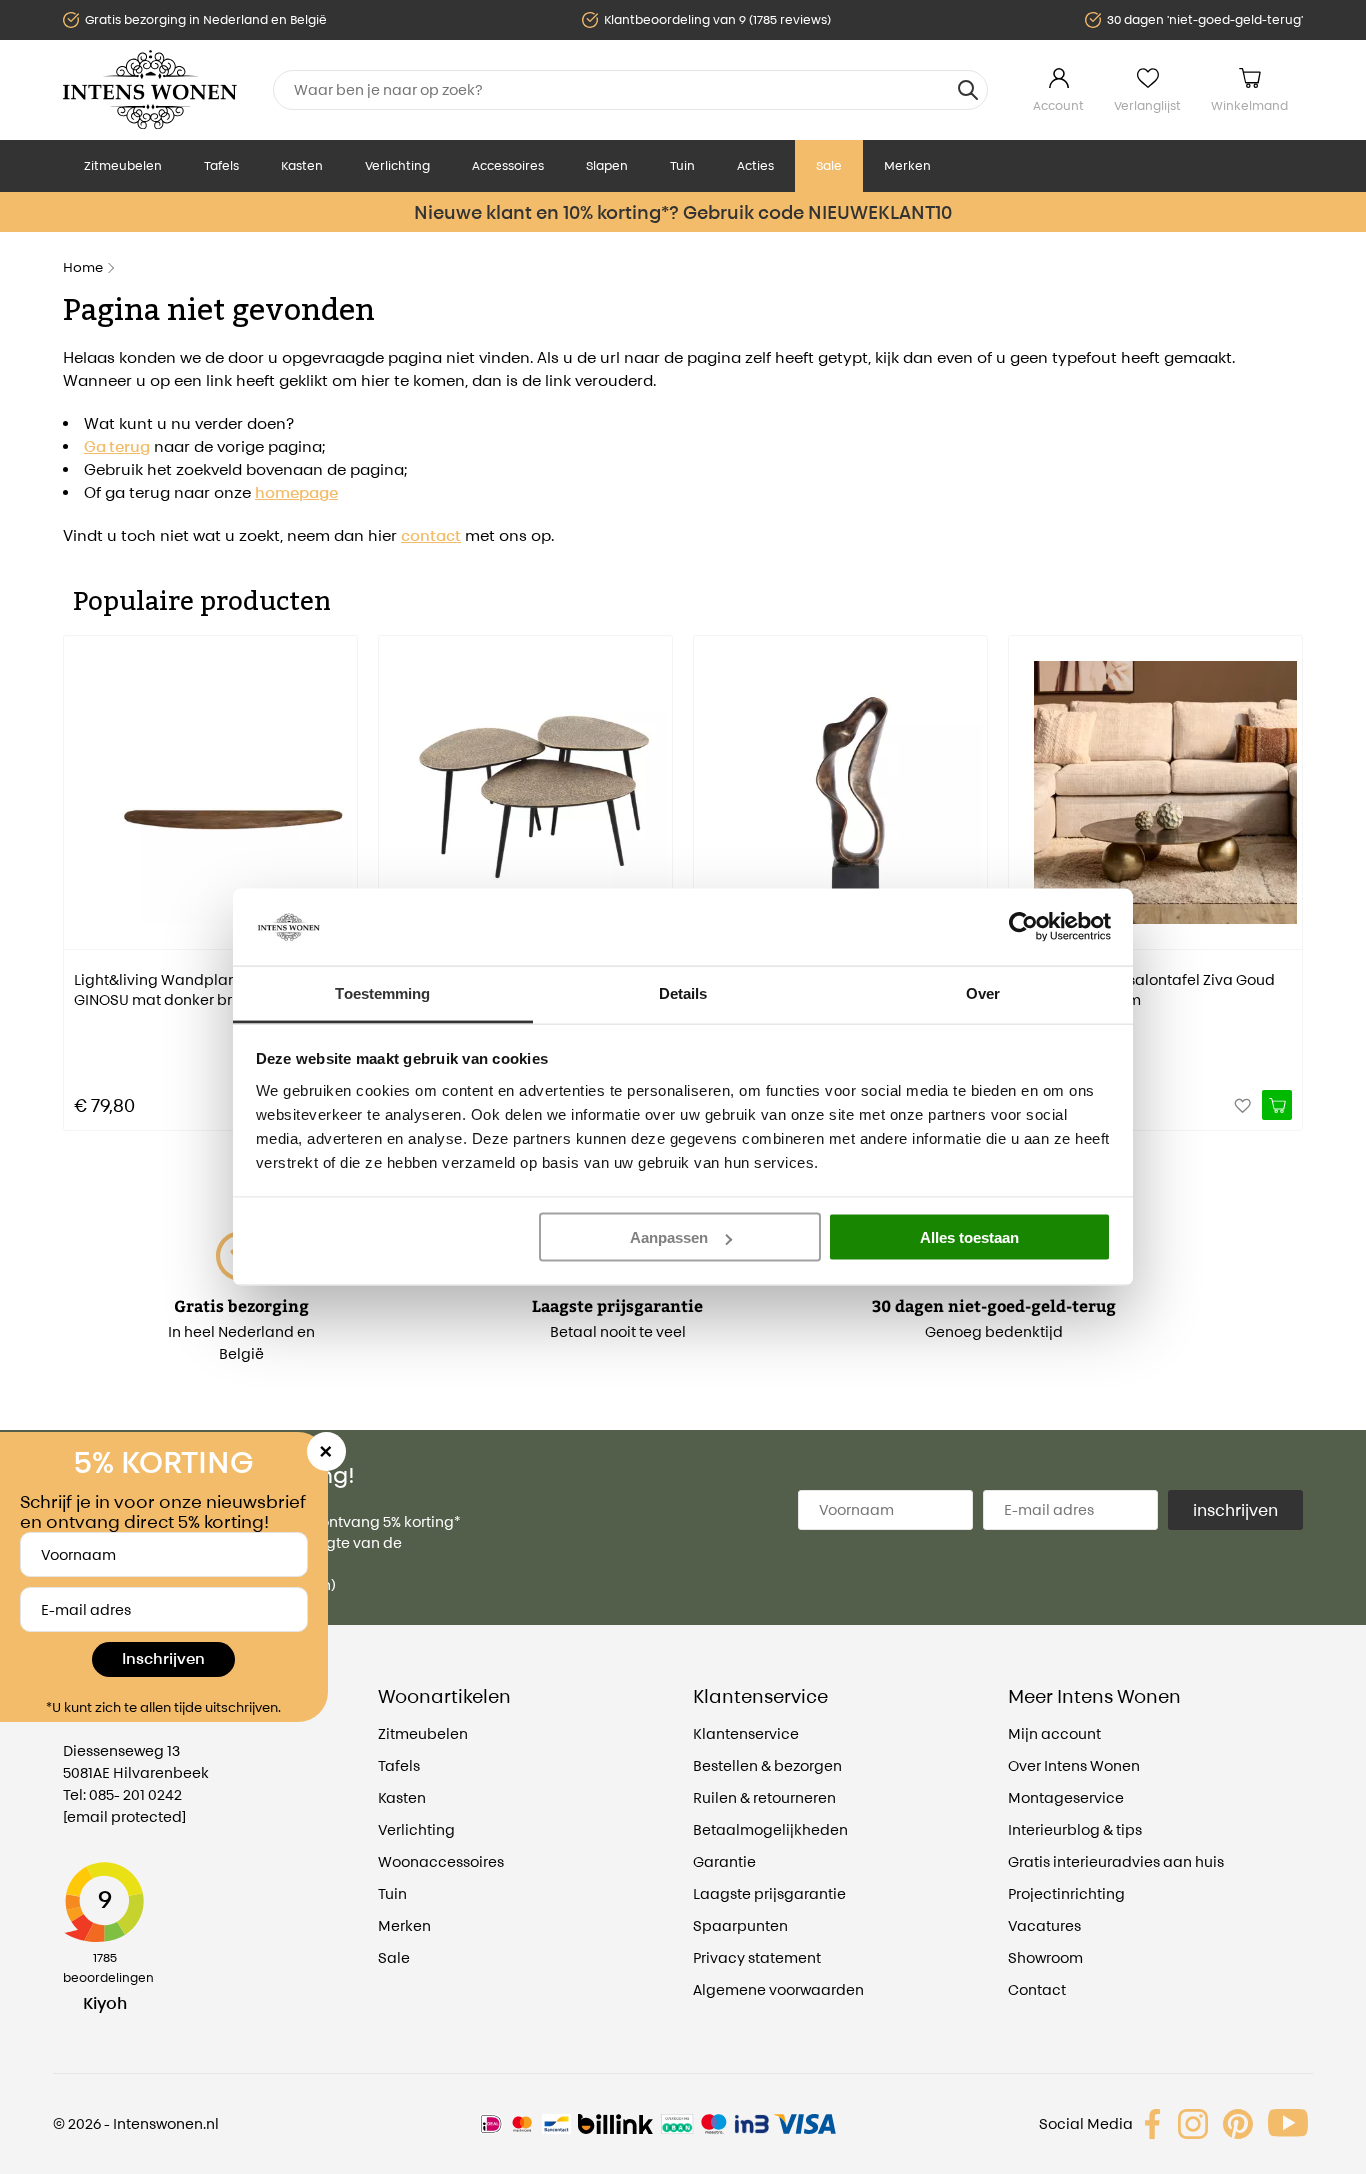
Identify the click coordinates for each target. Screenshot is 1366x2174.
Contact (1037, 1989)
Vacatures (1044, 1925)
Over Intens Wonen (1074, 1765)
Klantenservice (746, 1733)
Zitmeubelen (123, 165)
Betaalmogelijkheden (770, 1829)
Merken (907, 165)
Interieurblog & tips (1075, 1829)
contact (431, 535)
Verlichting (397, 165)
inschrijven (1235, 1510)
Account (1058, 105)
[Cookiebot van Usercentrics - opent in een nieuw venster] (1023, 927)
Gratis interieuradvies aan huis (1116, 1861)
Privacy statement (757, 1957)
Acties (755, 165)
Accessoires (508, 165)
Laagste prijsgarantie (769, 1893)
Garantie (724, 1861)
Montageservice (1066, 1797)
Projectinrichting (1066, 1893)
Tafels (221, 165)
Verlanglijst (1147, 105)
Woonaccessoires (441, 1861)
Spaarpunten (740, 1925)
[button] (78, 869)
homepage (296, 492)
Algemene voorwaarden (778, 1989)
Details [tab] (683, 992)
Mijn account (1054, 1733)
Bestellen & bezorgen (767, 1765)
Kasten (302, 165)
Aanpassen (669, 1237)
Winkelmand (1249, 105)
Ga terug (117, 446)
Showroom (1045, 1957)
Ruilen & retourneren (764, 1797)
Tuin (682, 165)
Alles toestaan (969, 1237)
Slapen (607, 165)
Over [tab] (983, 992)
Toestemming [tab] (382, 992)
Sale (829, 165)
